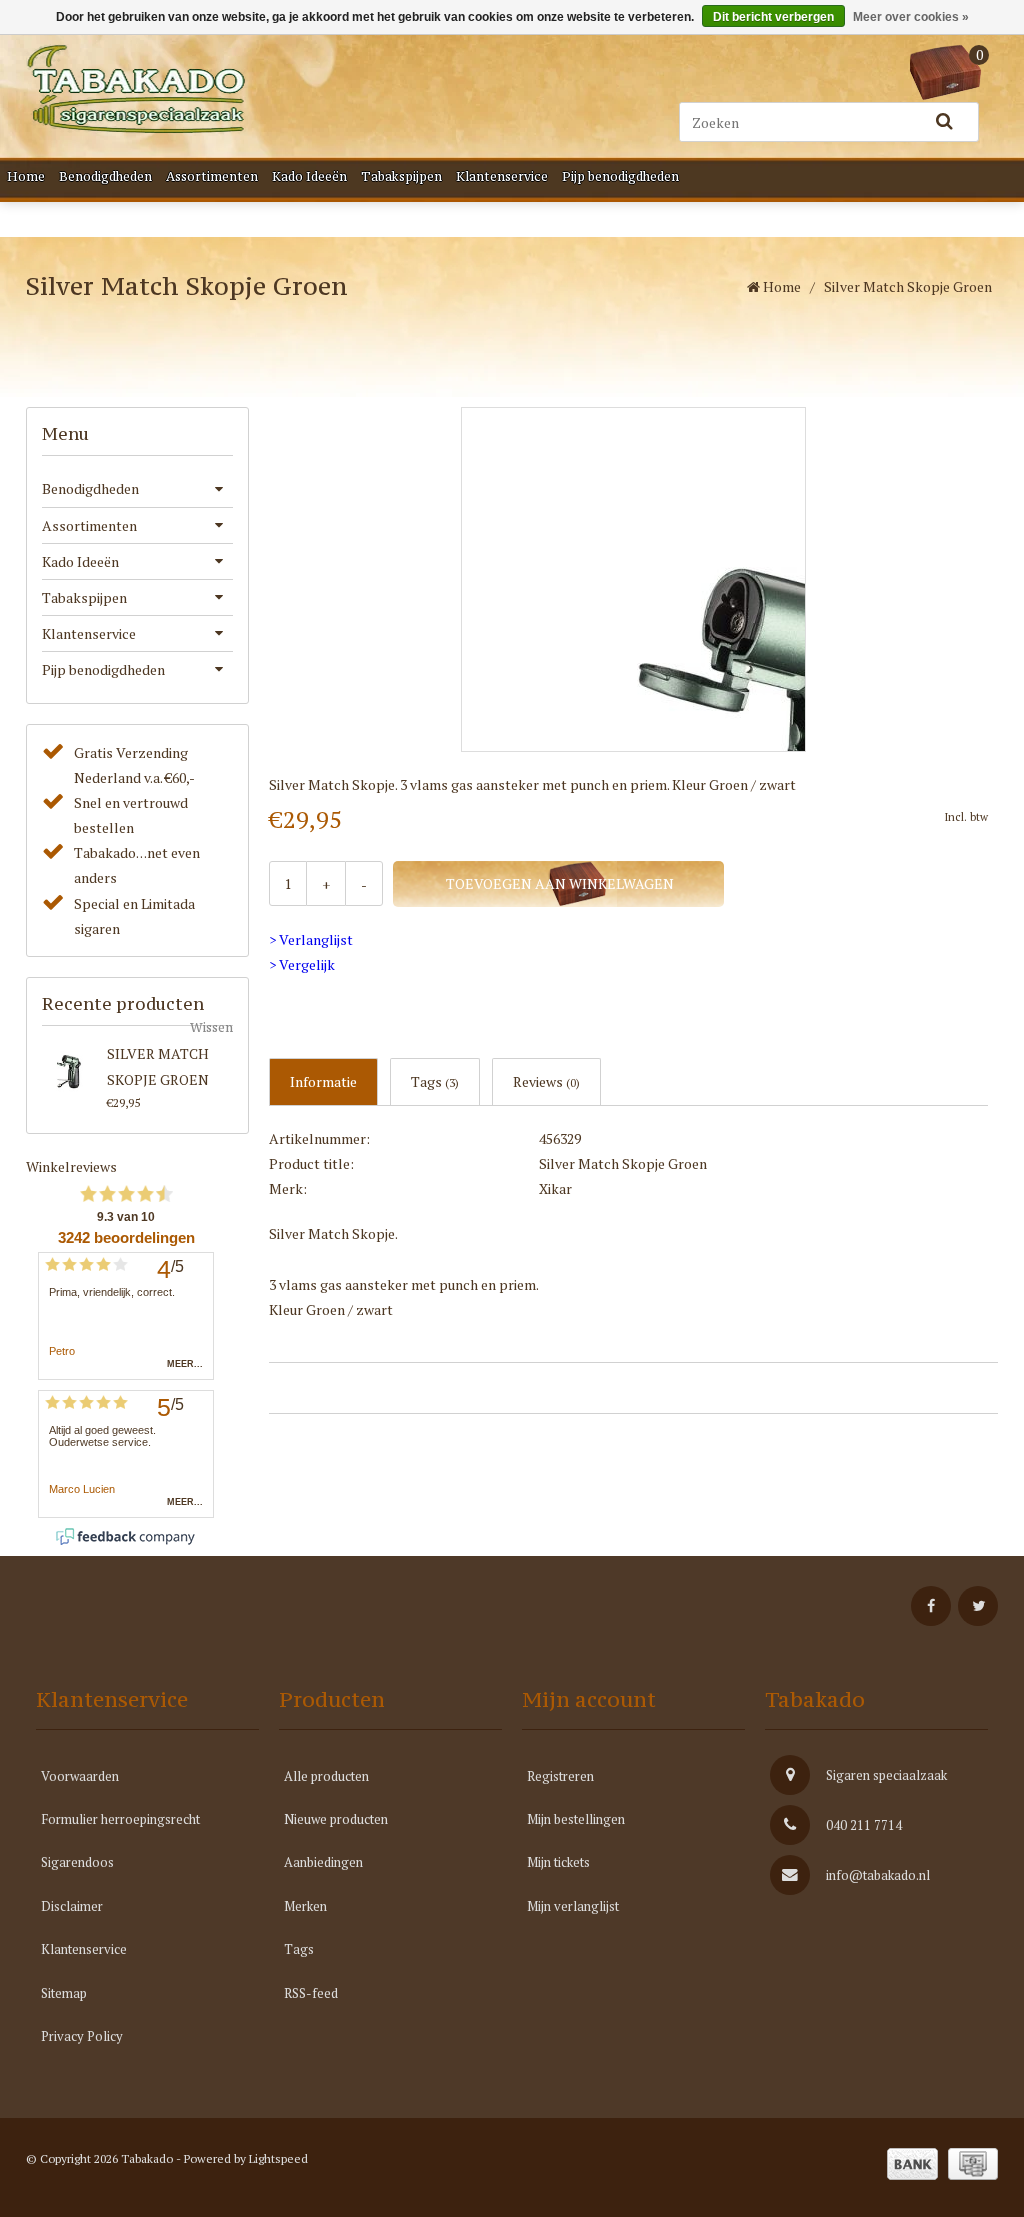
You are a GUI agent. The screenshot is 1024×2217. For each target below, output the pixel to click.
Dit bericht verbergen (773, 17)
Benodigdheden (105, 176)
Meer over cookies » (911, 17)
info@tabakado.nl (878, 1875)
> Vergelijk (302, 964)
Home (26, 176)
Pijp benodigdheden (620, 176)
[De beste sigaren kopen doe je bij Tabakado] (136, 89)
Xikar (555, 1188)
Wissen (211, 1027)
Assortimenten (212, 176)
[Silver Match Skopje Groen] (70, 1069)
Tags (435, 1081)
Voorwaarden (80, 1776)
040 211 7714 (864, 1825)
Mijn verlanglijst (573, 1906)
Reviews (546, 1081)
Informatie (323, 1081)
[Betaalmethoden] (912, 2164)
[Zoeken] (944, 122)
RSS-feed (311, 1993)
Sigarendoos (77, 1862)
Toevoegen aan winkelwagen (558, 883)
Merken (305, 1906)
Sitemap (64, 1993)
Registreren (560, 1776)
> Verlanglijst (311, 939)
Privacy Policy (82, 2036)
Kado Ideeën (309, 176)
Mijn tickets (558, 1862)
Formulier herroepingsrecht (120, 1819)
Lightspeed (278, 2158)
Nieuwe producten (336, 1819)
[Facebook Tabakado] (931, 1606)
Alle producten (326, 1776)
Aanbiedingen (323, 1862)
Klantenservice (502, 176)
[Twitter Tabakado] (978, 1606)
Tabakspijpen (401, 176)
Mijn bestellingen (576, 1819)
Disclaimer (72, 1906)
